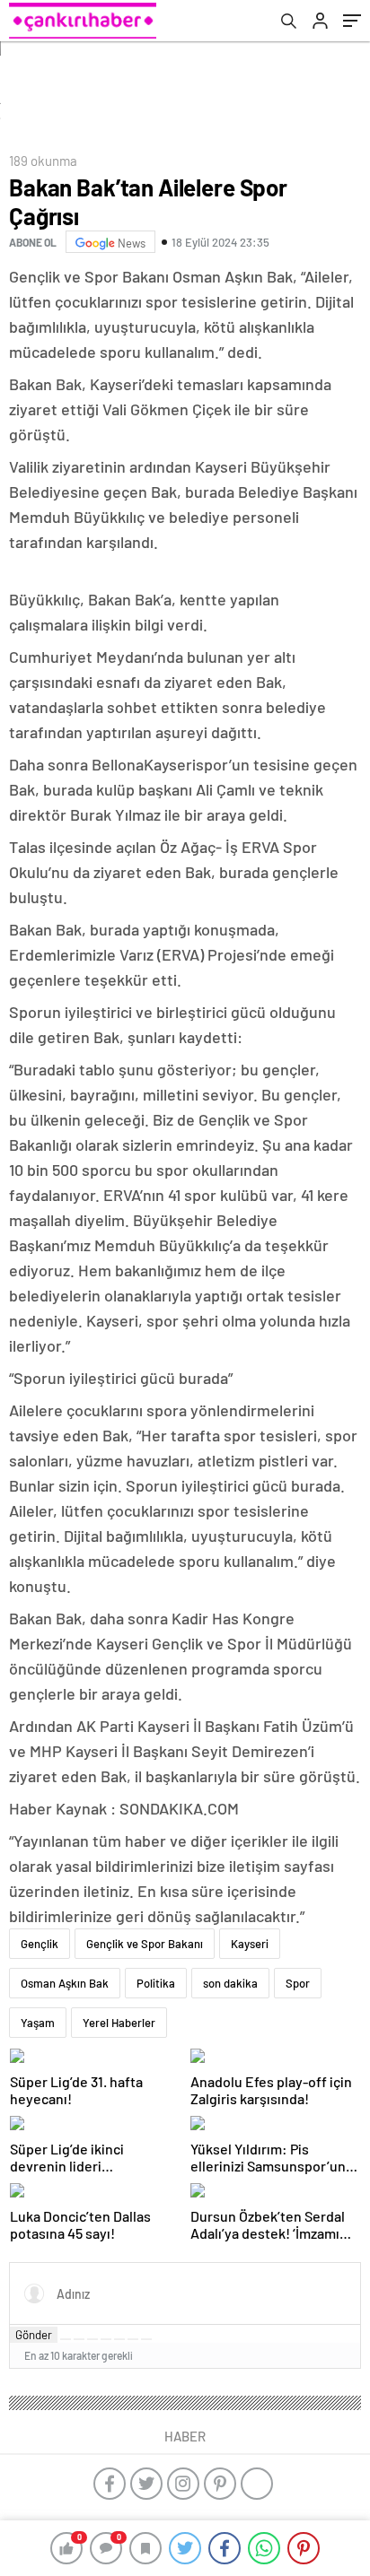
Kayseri (250, 1944)
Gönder (34, 2335)
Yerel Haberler (119, 2023)
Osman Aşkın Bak (65, 1983)
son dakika (230, 1983)
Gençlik (40, 1944)
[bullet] (119, 2339)
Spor (298, 1983)
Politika (156, 1983)
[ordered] (106, 2339)
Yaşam (38, 2023)
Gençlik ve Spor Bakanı (145, 1944)
